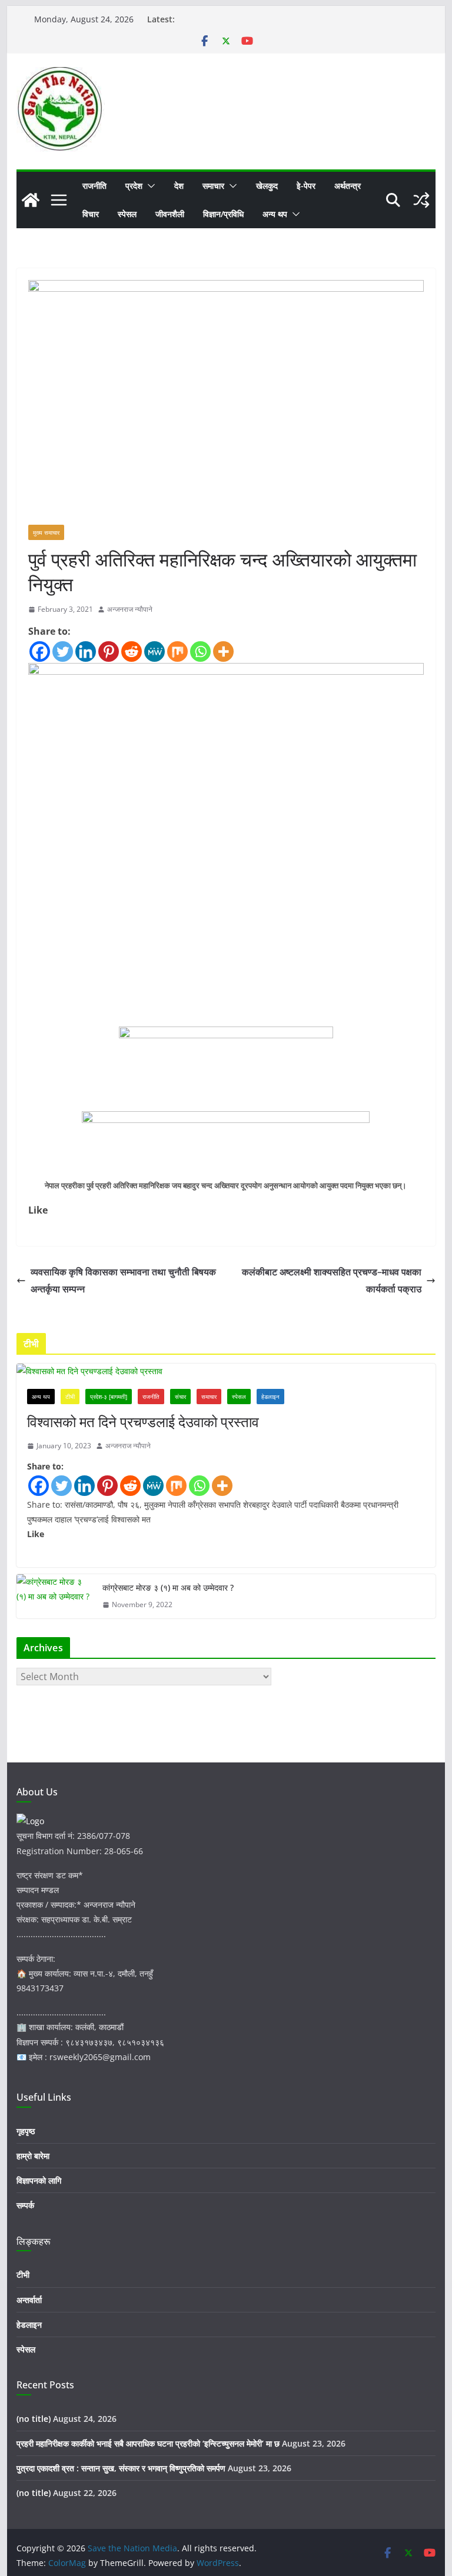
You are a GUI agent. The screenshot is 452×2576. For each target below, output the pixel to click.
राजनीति (94, 186)
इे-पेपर (306, 186)
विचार (91, 214)
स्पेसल (127, 214)
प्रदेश (134, 186)
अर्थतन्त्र (348, 186)
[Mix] (177, 652)
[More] (223, 652)
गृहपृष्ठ (26, 2131)
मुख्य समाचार (46, 532)
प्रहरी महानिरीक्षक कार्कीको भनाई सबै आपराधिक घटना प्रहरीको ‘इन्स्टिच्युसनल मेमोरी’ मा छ (148, 2443)
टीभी (70, 1397)
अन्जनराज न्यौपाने (130, 609)
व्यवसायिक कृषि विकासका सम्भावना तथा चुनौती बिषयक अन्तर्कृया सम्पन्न (123, 1280)
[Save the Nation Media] (31, 200)
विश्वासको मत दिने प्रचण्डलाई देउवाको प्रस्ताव (143, 1422)
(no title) (34, 2419)
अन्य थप (275, 214)
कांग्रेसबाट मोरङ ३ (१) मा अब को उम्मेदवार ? (168, 1587)
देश (179, 186)
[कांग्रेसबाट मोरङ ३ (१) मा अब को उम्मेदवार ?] (55, 1596)
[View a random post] (421, 200)
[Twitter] (63, 652)
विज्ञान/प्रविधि (223, 214)
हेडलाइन (270, 1397)
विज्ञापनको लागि (39, 2180)
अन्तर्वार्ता (29, 2300)
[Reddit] (132, 652)
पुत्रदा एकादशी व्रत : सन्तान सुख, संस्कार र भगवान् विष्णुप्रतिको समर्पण (121, 2468)
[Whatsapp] (200, 652)
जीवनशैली (170, 214)
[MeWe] (154, 652)
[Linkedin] (86, 652)
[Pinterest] (109, 652)
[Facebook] (40, 652)
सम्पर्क (25, 2205)
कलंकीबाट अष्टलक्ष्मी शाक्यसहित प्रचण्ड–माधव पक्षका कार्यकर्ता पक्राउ (332, 1280)
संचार (180, 1397)
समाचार (213, 186)
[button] (149, 186)
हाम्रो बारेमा (33, 2156)
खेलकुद (267, 186)
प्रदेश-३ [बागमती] (109, 1397)
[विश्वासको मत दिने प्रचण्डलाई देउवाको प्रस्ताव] (226, 1371)
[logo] (30, 1821)
